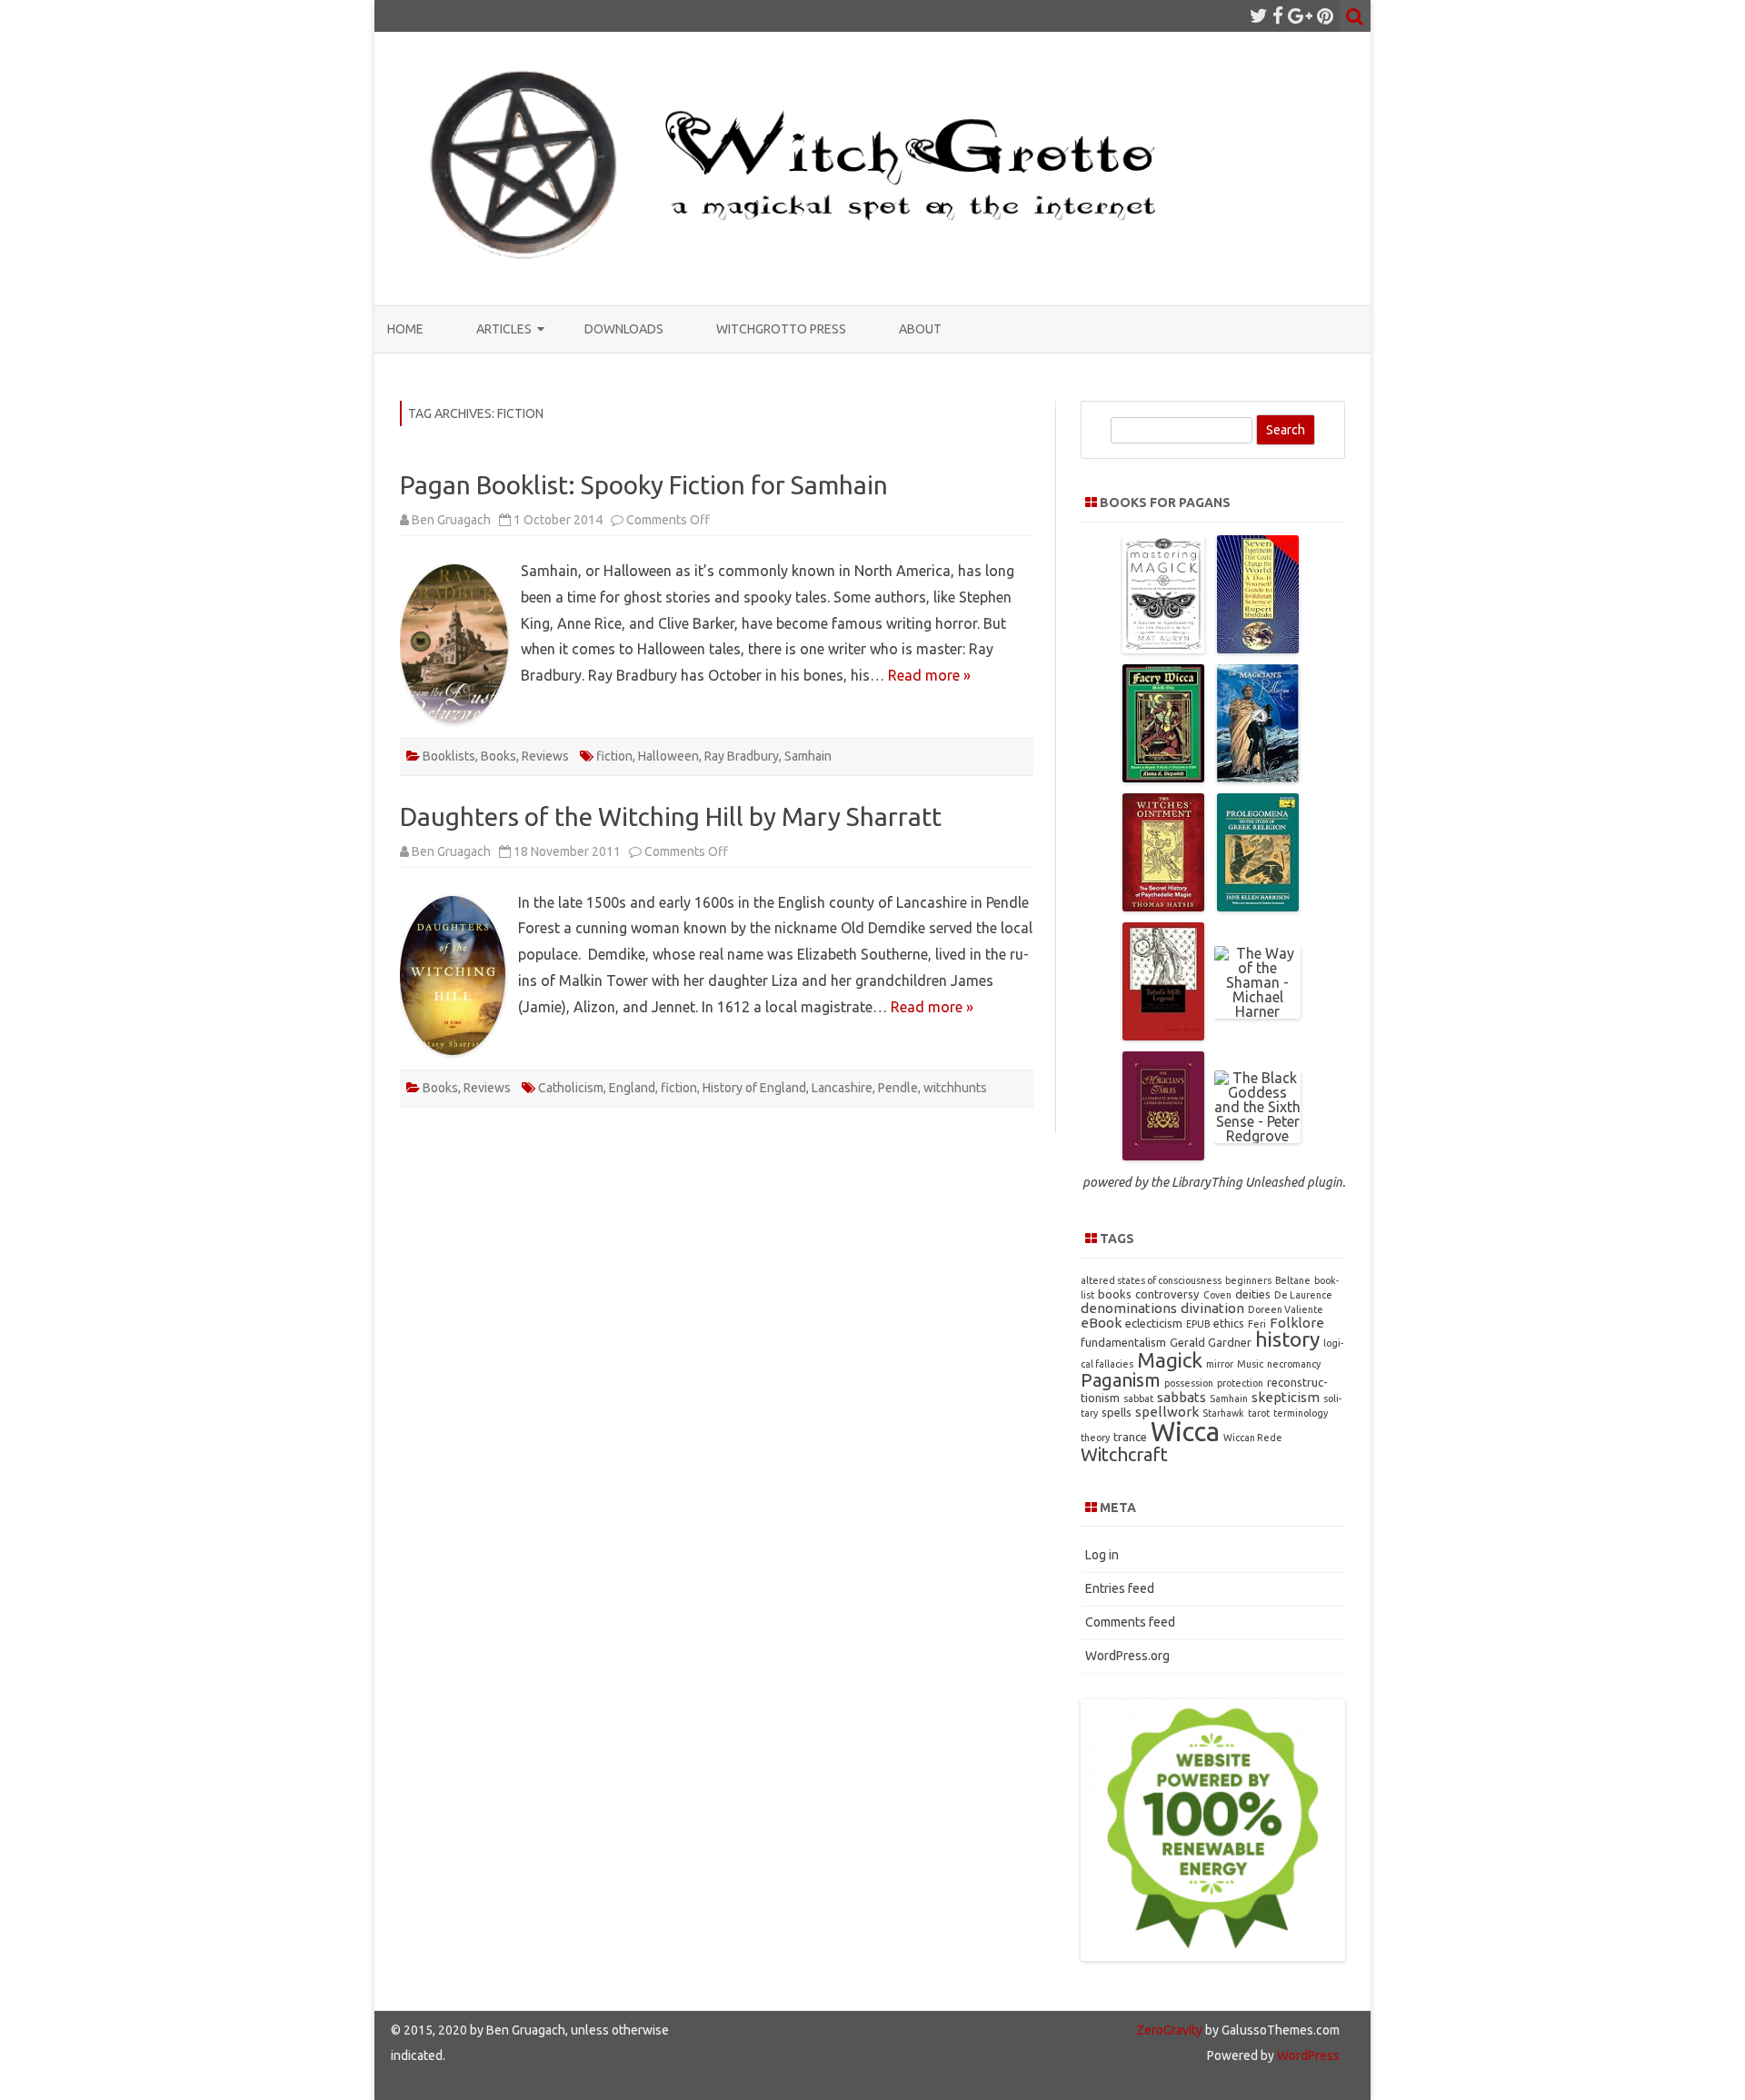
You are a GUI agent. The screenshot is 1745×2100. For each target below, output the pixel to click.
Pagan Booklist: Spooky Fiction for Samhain (644, 485)
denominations (1129, 1308)
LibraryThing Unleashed (1238, 1182)
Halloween (668, 756)
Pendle (898, 1088)
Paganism (1121, 1380)
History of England (754, 1088)
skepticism (1286, 1397)
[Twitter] (1259, 15)
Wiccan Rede (1253, 1438)
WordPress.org (1127, 1656)
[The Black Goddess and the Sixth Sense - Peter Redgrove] (1257, 1136)
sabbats (1182, 1397)
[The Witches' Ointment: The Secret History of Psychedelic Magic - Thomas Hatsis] (1163, 906)
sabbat (1138, 1398)
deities (1253, 1294)
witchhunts (955, 1088)
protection (1240, 1383)
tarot (1259, 1413)
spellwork (1167, 1412)
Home (405, 329)
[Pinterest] (1325, 15)
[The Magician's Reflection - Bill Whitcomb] (1258, 777)
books (1115, 1294)
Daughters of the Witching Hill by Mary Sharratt (671, 816)
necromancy (1294, 1364)
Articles (504, 329)
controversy (1167, 1294)
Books (499, 756)
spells (1117, 1412)
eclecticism (1154, 1323)
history (1287, 1339)
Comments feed (1130, 1622)
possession (1189, 1383)
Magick (1170, 1360)
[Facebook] (1278, 15)
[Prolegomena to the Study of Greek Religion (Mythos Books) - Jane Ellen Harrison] (1258, 906)
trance (1130, 1437)
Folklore (1297, 1323)
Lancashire (842, 1088)
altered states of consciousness (1151, 1280)
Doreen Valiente (1286, 1309)
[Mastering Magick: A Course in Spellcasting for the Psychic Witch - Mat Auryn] (1163, 648)
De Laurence (1303, 1295)
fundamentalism (1123, 1342)
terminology (1301, 1413)
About (920, 329)
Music (1250, 1364)
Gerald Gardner (1211, 1342)
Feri (1257, 1324)
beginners (1248, 1280)
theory (1095, 1438)
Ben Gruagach (451, 520)
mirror (1220, 1364)
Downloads (624, 329)
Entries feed (1120, 1588)
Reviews (545, 756)
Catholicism (571, 1088)
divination (1212, 1308)
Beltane (1293, 1280)
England (632, 1088)
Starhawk (1223, 1413)
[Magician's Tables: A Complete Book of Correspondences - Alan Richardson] (1163, 1155)
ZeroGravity (1169, 2030)
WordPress (1307, 2055)
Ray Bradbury (742, 756)
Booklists (449, 756)
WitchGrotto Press (781, 329)
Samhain (808, 756)
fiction (614, 756)
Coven (1217, 1295)
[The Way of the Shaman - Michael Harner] (1257, 1011)
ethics (1229, 1323)
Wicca (1185, 1432)
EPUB (1198, 1324)
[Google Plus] (1300, 15)
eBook (1101, 1323)
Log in (1102, 1555)
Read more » (929, 675)
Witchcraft (1124, 1454)
